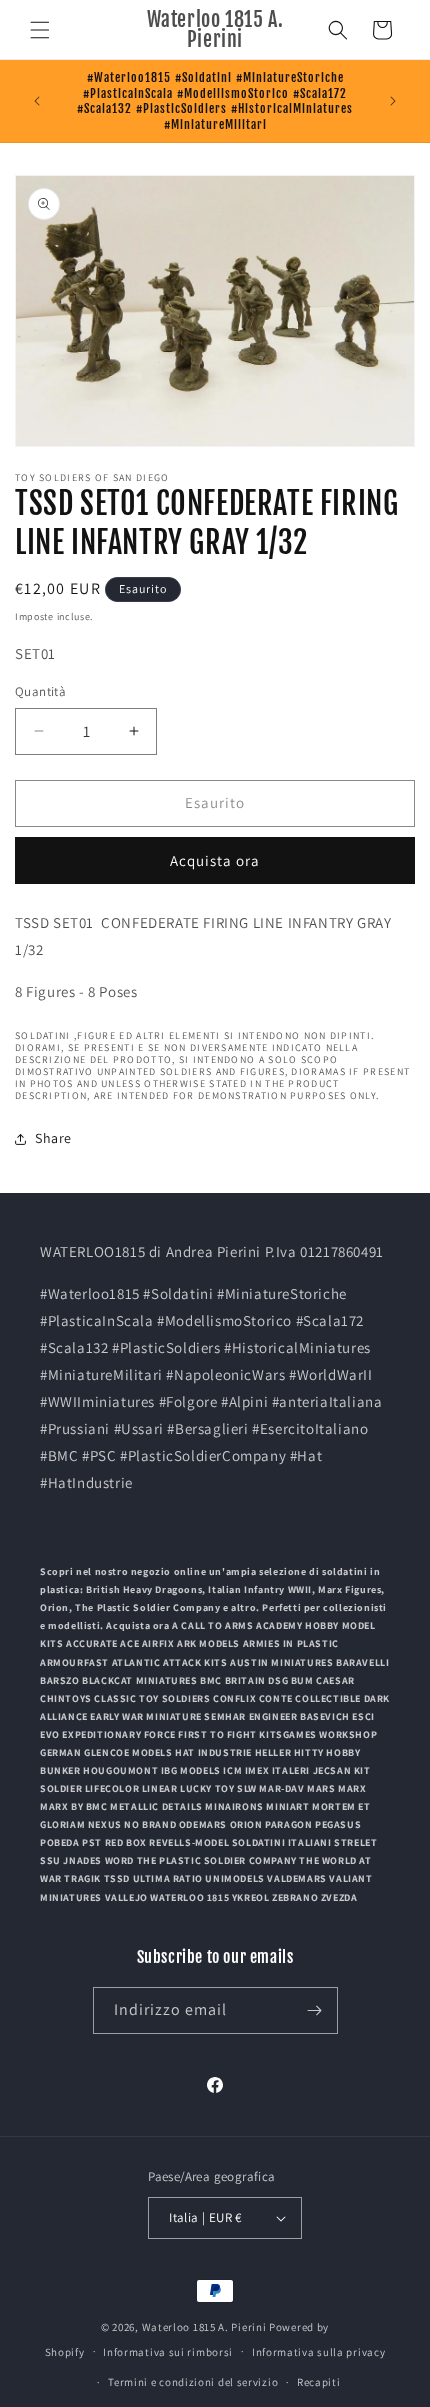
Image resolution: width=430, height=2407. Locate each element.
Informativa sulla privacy (319, 2352)
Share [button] (53, 1138)
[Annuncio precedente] (37, 101)
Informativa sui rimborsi (168, 2352)
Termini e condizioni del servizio (193, 2382)
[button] (40, 30)
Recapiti (319, 2382)
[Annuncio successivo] (393, 101)
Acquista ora (215, 860)
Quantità (40, 691)
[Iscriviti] (315, 2010)
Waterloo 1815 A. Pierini (204, 2327)
